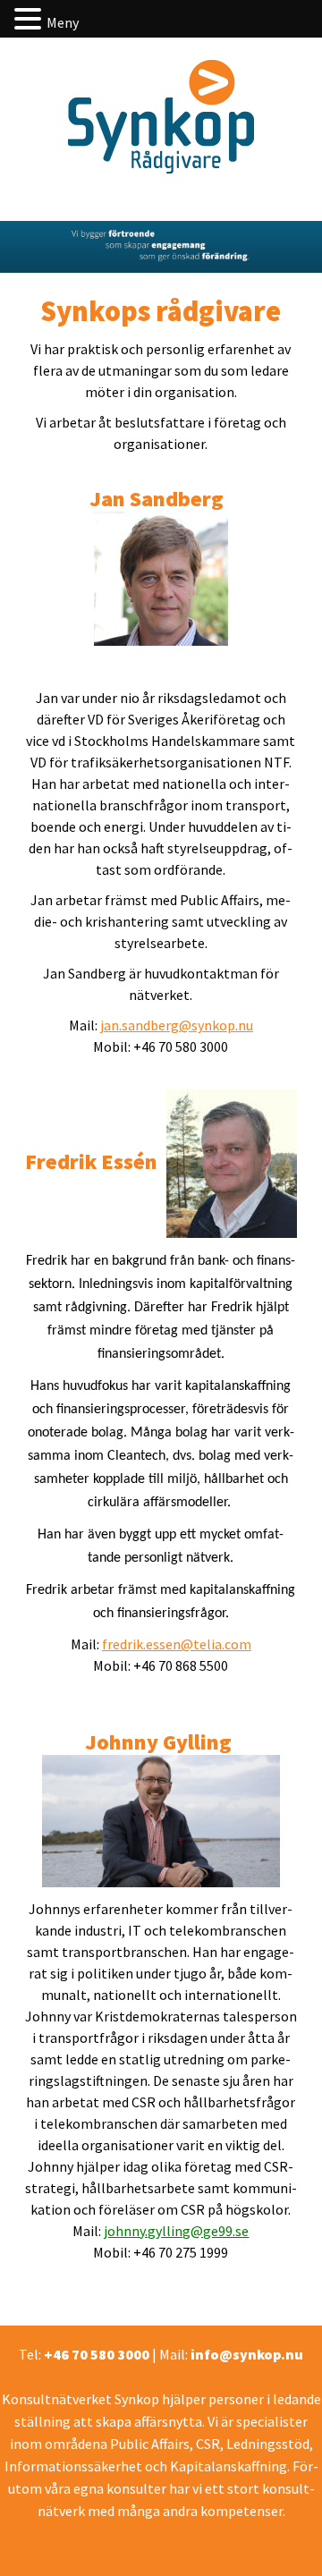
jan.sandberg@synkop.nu (177, 1025)
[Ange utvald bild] (161, 1819)
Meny (63, 22)
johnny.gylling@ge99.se (176, 2231)
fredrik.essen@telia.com (177, 1644)
